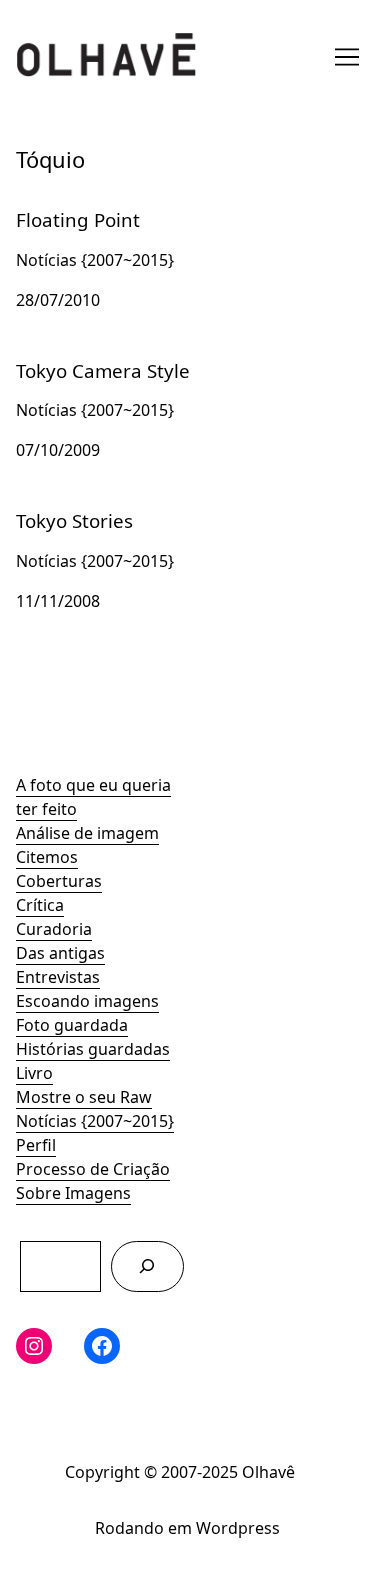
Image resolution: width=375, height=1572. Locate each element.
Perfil (36, 1145)
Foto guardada (72, 1025)
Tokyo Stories (67, 506)
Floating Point (68, 205)
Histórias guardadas (93, 1049)
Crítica (40, 905)
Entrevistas (58, 977)
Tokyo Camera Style (90, 356)
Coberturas (59, 881)
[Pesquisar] (147, 1266)
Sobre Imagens (73, 1193)
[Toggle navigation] (347, 57)
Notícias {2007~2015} (95, 1121)
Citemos (47, 857)
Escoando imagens (87, 1001)
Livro (34, 1073)
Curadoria (54, 929)
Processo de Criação (93, 1169)
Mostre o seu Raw (84, 1097)
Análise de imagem (87, 833)
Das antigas (60, 953)
